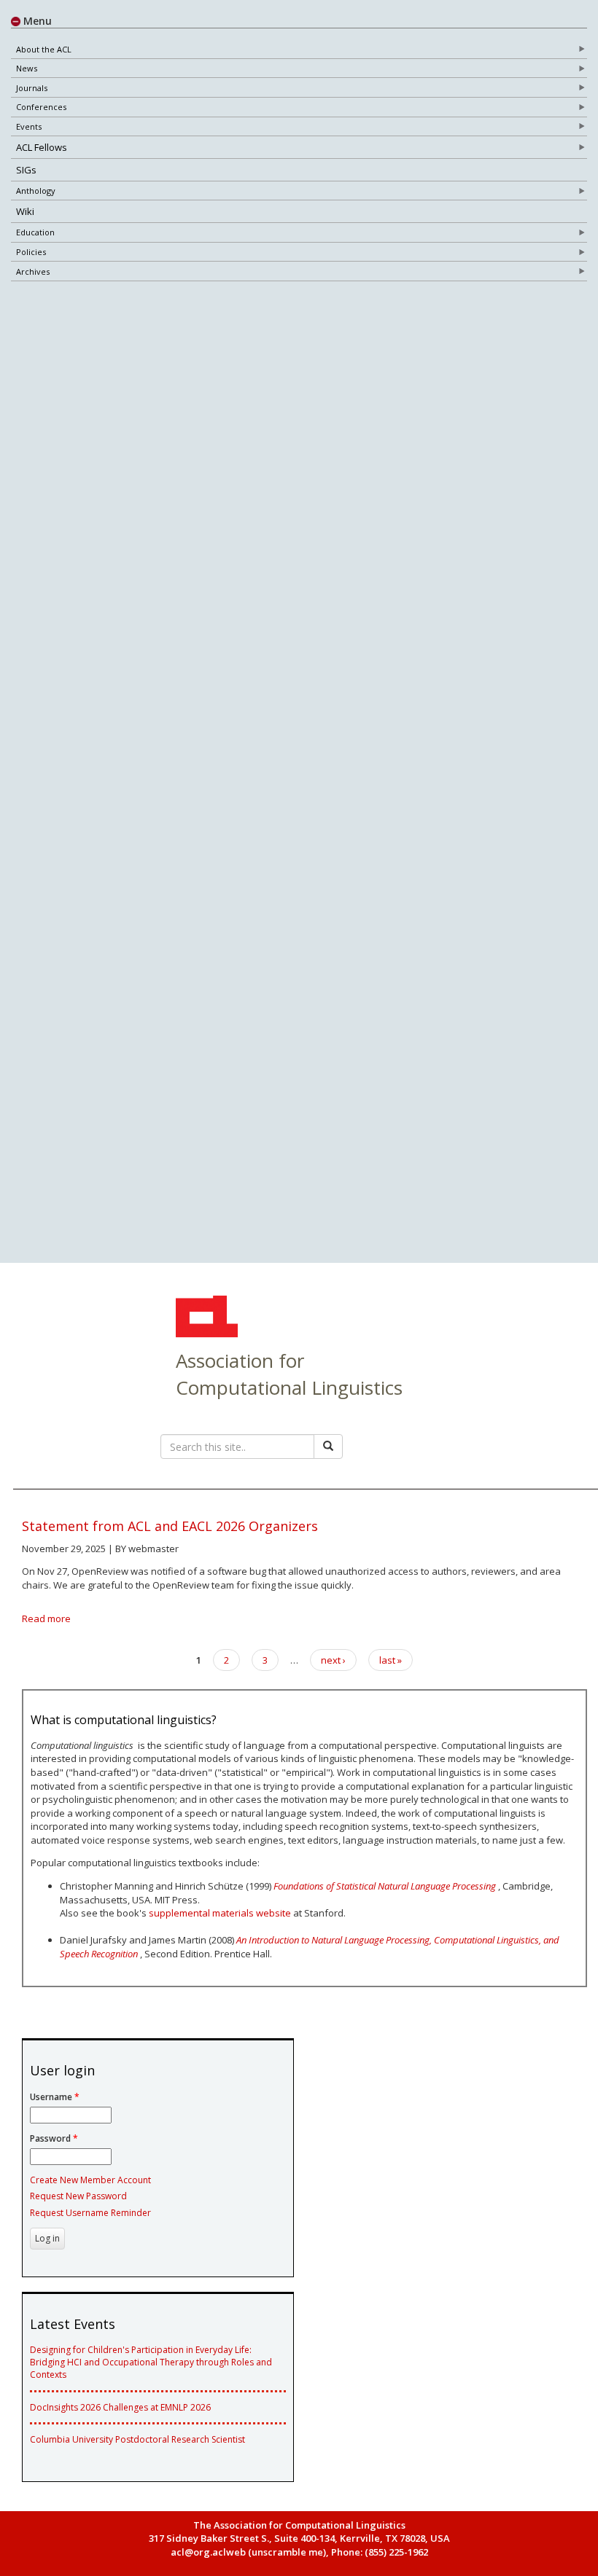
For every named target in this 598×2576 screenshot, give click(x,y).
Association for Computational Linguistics (289, 1374)
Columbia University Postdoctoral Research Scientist (137, 2439)
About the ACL (44, 49)
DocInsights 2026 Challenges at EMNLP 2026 (120, 2407)
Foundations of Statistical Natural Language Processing (385, 1886)
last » (391, 1660)
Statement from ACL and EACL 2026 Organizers (170, 1526)
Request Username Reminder (90, 2213)
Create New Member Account (90, 2180)
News (27, 68)
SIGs (26, 170)
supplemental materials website (220, 1913)
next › (333, 1660)
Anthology (36, 191)
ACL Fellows (42, 147)
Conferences (41, 107)
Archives (33, 271)
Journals (32, 88)
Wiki (25, 211)
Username (55, 2097)
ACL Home (205, 1318)
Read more (46, 1618)
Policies (31, 252)
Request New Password (78, 2196)
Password (54, 2138)
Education (35, 232)
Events (29, 126)
